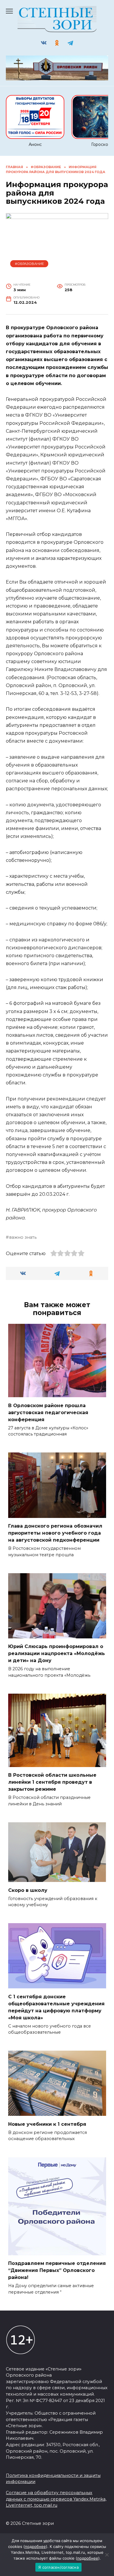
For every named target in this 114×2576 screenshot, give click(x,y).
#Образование (29, 264)
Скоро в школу (28, 1890)
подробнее (35, 2546)
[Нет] (107, 2555)
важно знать (23, 1237)
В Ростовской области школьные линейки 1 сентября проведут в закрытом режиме (52, 1782)
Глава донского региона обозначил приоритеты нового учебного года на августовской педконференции (55, 1533)
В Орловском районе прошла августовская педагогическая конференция (48, 1412)
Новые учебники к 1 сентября (47, 2124)
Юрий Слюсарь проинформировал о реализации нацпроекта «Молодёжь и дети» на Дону (57, 1653)
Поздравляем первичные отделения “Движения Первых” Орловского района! (57, 2270)
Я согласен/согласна (58, 2567)
